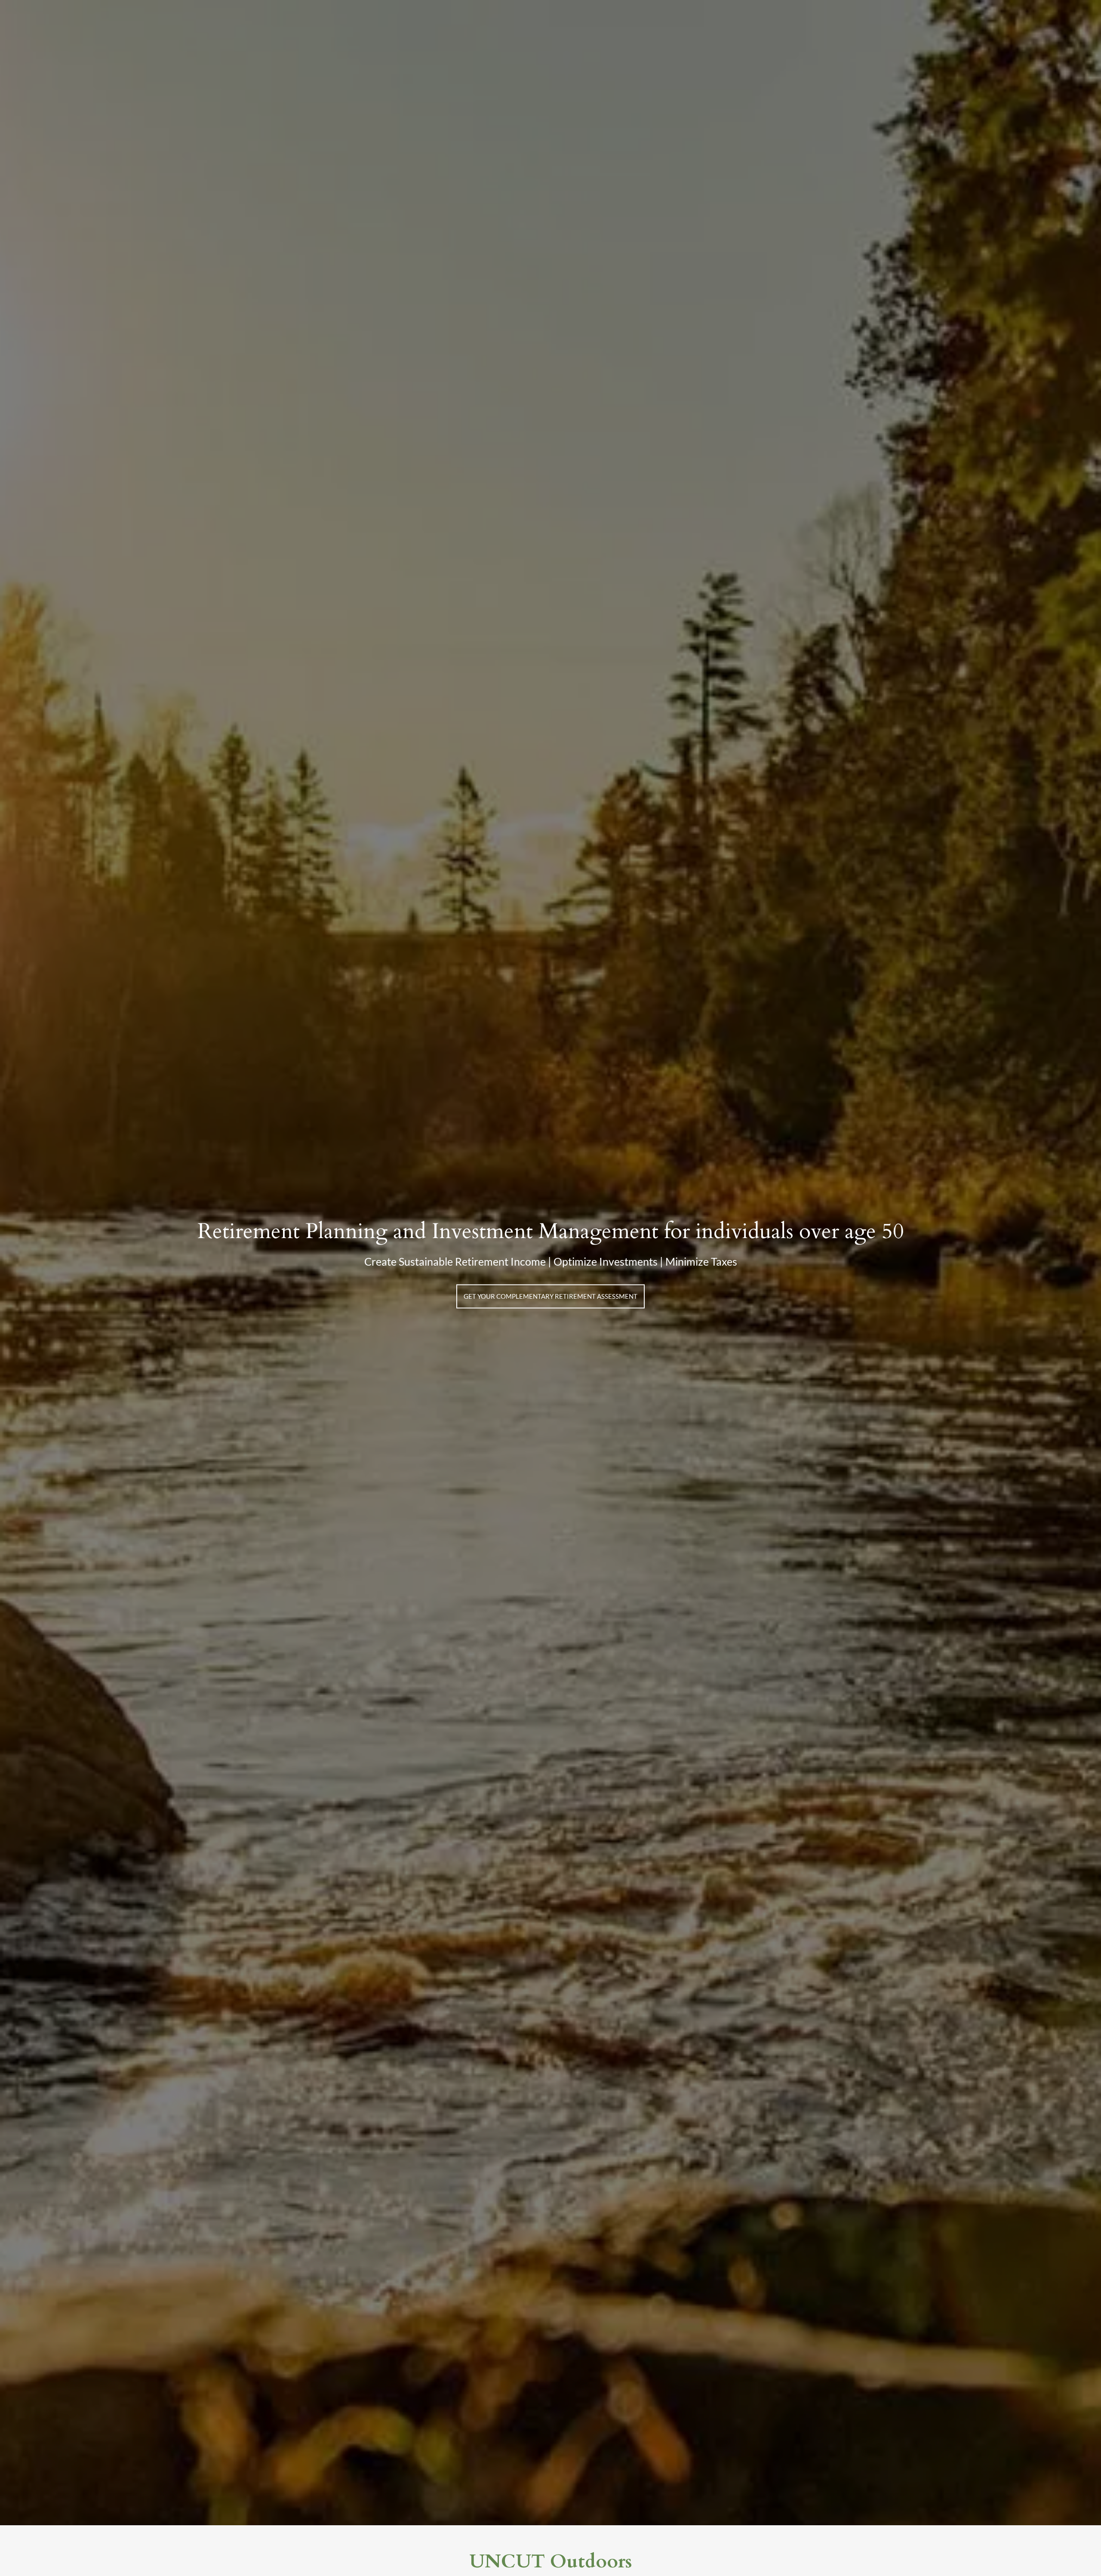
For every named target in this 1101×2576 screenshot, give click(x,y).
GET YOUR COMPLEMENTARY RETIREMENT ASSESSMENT (550, 1296)
